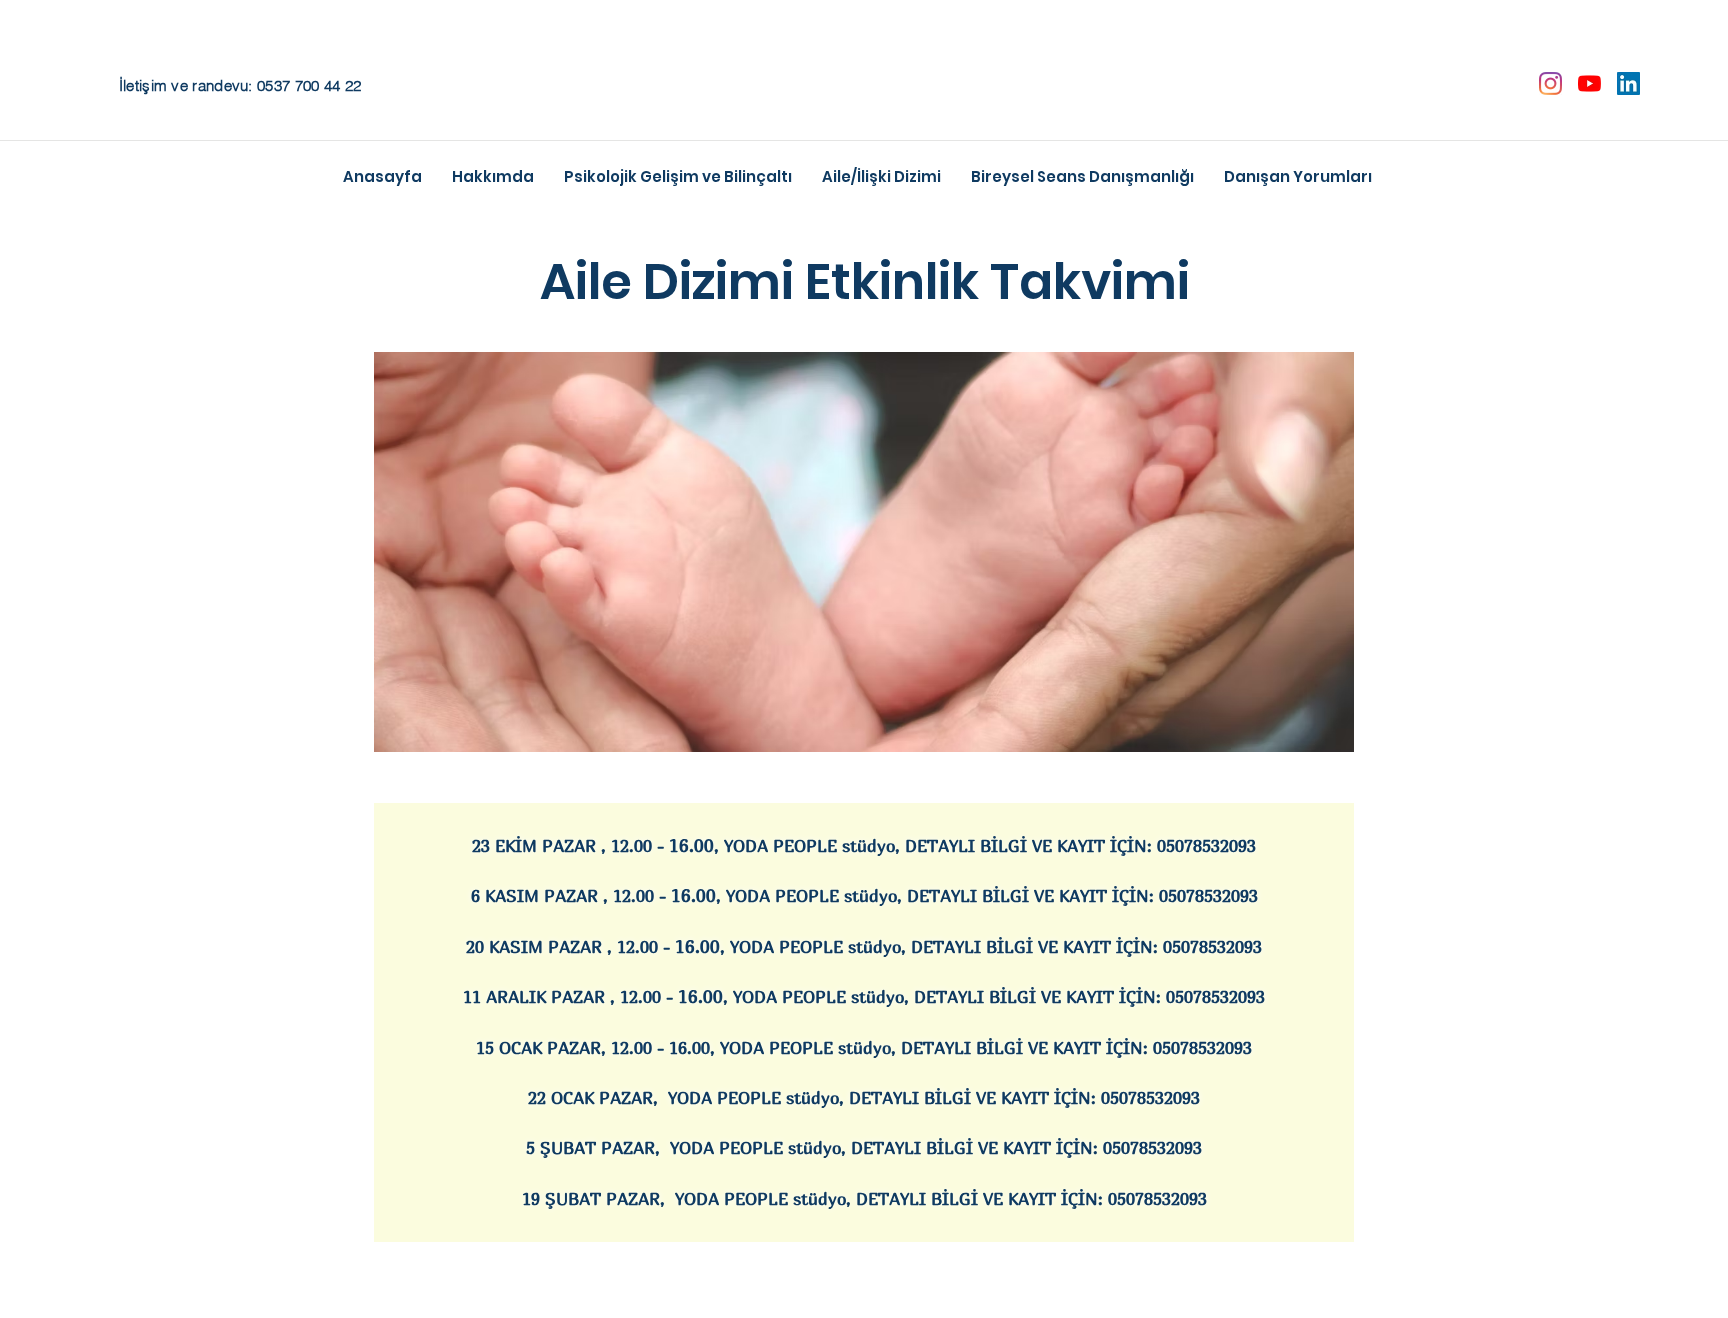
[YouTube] (1589, 83)
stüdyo (864, 1047)
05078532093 (1206, 845)
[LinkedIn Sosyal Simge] (1628, 83)
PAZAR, (638, 1198)
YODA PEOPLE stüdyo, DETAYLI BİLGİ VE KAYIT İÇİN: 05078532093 (931, 1097)
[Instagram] (1550, 83)
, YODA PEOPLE (774, 1047)
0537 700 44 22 (309, 85)
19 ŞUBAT (564, 1198)
